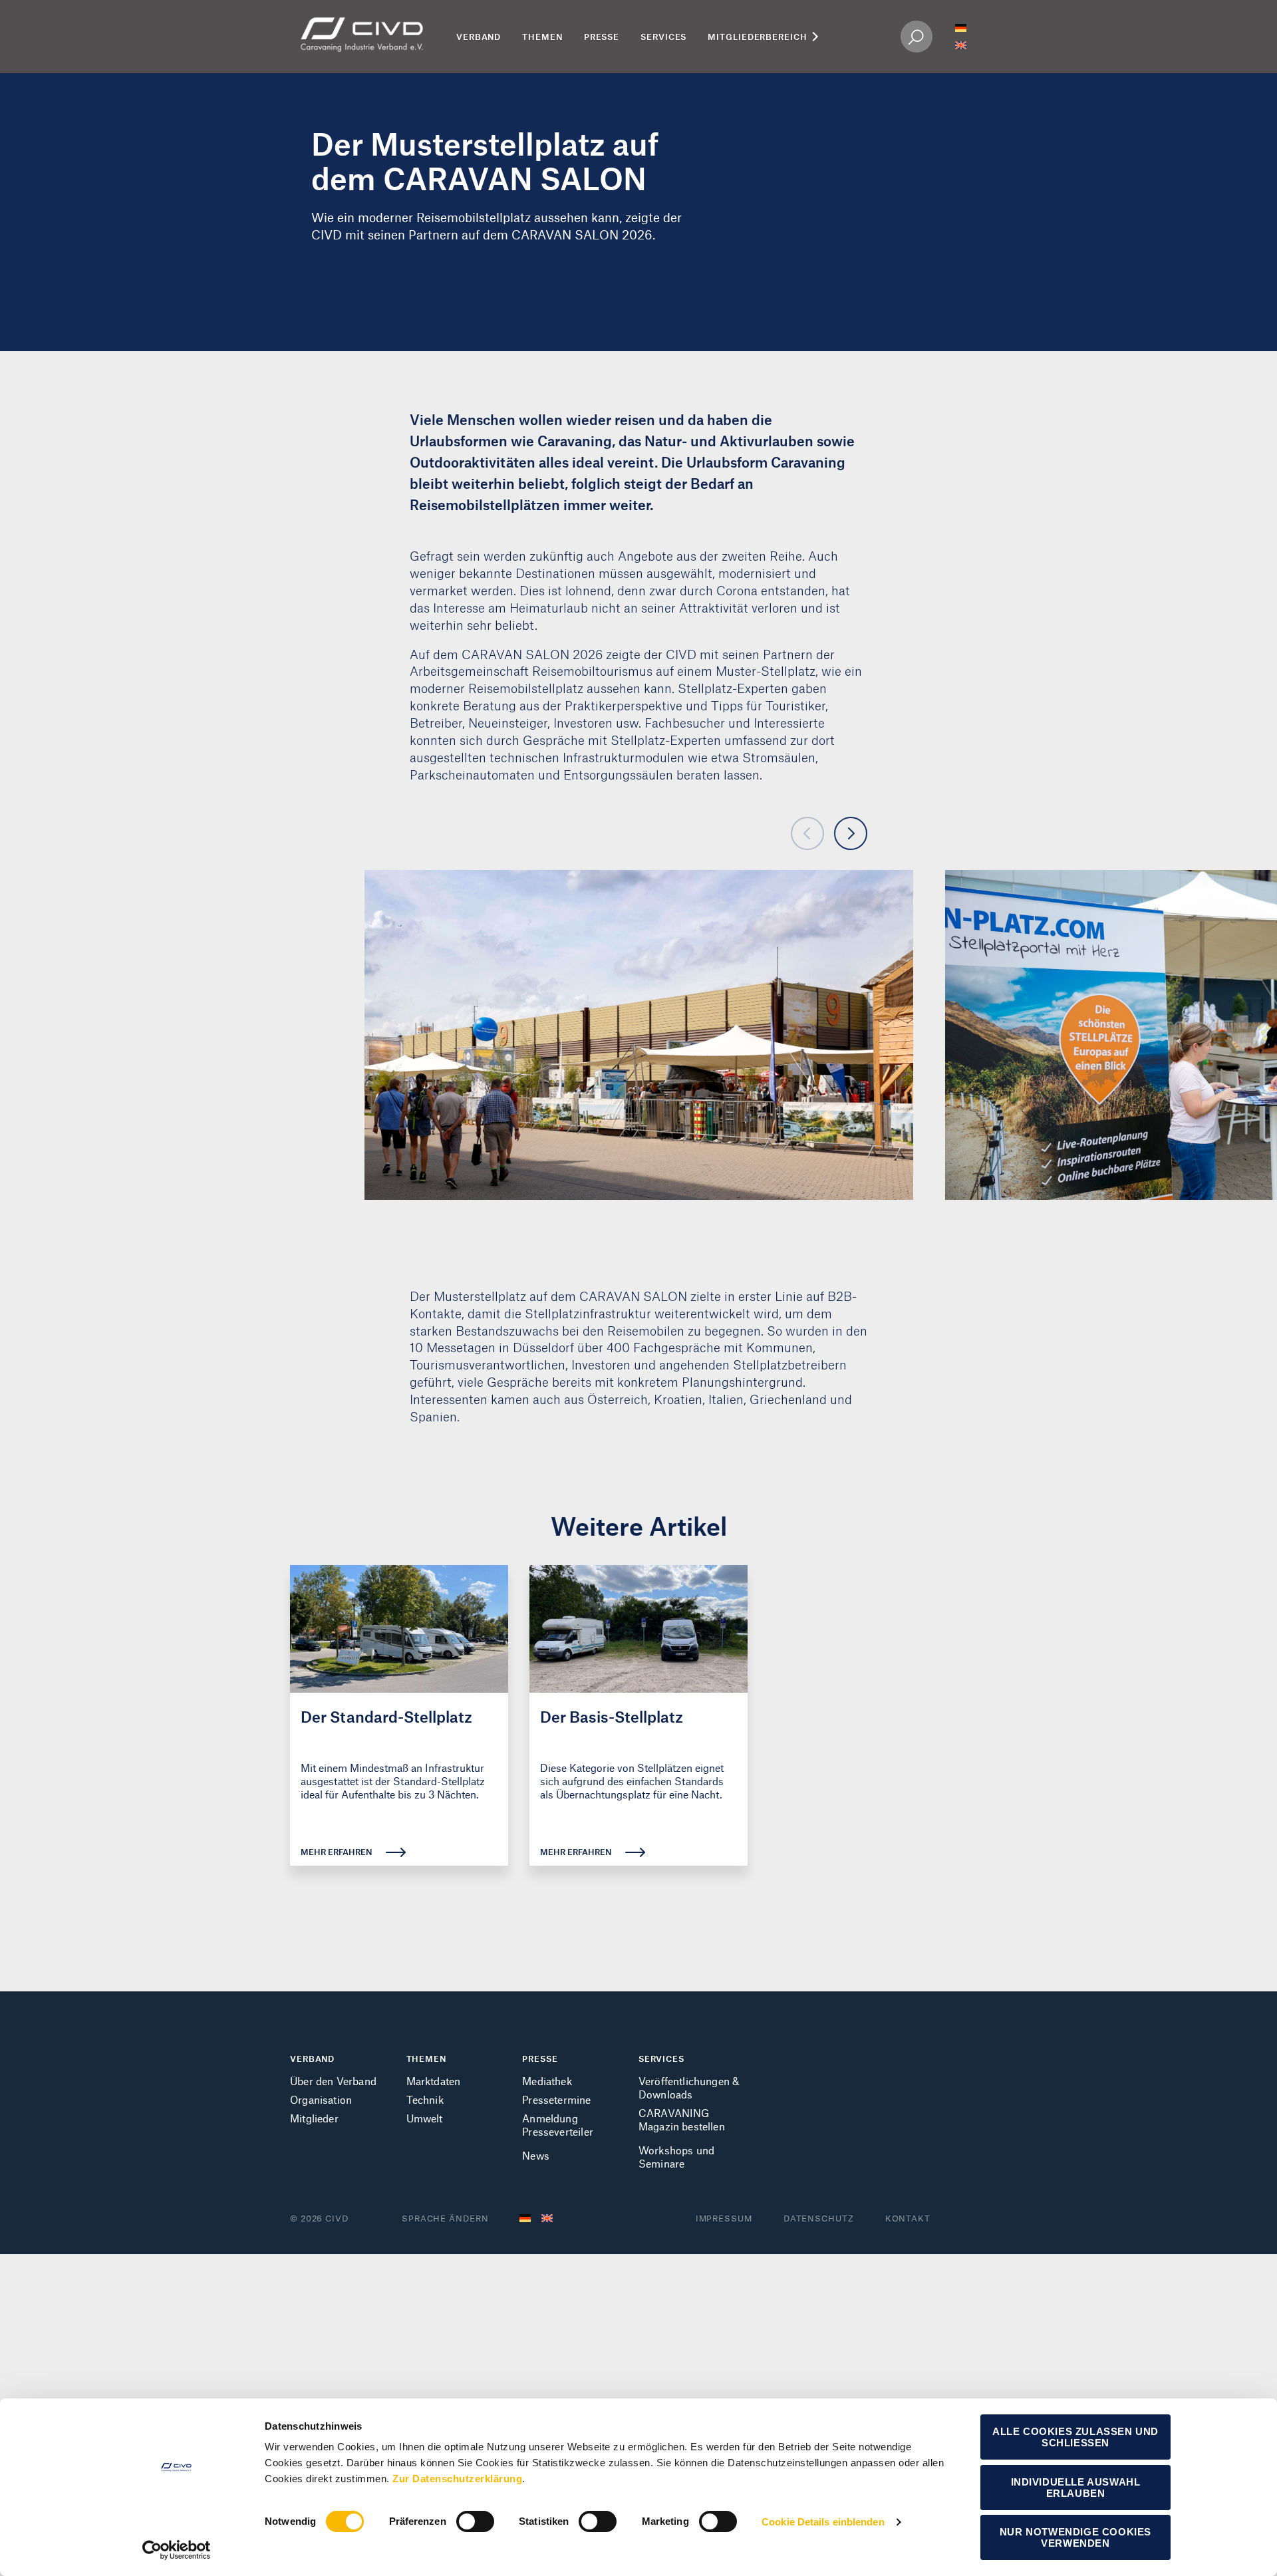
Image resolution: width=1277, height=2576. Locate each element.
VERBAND (312, 2059)
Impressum (724, 2218)
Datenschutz (819, 2218)
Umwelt (425, 2118)
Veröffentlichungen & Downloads (689, 2087)
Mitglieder (314, 2118)
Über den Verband (333, 2081)
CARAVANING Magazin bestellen (682, 2119)
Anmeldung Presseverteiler (558, 2125)
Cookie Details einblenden (823, 2522)
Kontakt (908, 2218)
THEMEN (426, 2059)
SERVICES (661, 2059)
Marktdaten (434, 2081)
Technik (425, 2099)
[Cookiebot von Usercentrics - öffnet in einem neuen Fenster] (177, 2550)
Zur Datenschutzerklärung (457, 2479)
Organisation (321, 2099)
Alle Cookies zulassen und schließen (1075, 2437)
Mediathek (547, 2081)
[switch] (475, 2521)
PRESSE (540, 2059)
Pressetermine (556, 2099)
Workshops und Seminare (676, 2157)
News (536, 2155)
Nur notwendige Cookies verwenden (1075, 2537)
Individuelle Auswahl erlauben (1076, 2488)
